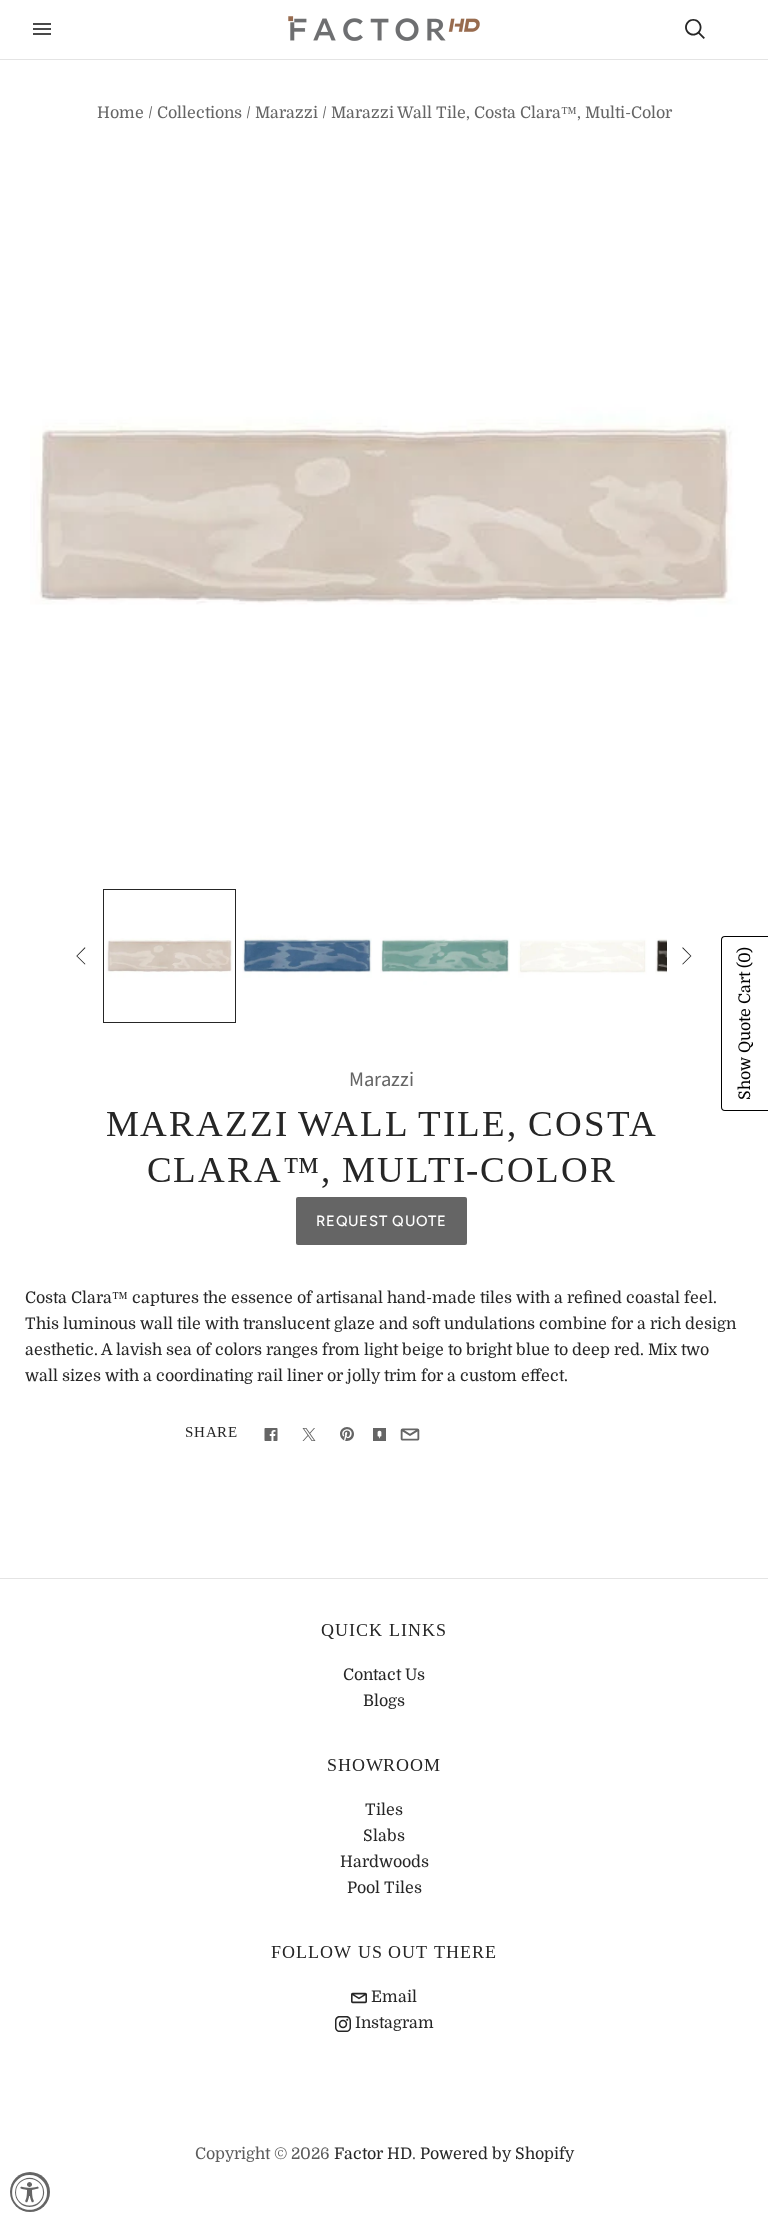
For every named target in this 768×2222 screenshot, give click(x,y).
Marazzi (286, 113)
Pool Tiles (384, 1888)
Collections (199, 113)
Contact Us (384, 1675)
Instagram (392, 2023)
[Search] (695, 29)
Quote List (730, 31)
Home (120, 113)
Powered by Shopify (497, 2154)
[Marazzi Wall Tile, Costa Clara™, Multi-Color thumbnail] (170, 956)
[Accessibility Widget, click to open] (30, 2192)
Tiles (384, 1810)
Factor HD (373, 2154)
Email (392, 1997)
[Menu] (42, 29)
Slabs (384, 1836)
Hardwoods (384, 1862)
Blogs (384, 1701)
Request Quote (381, 1221)
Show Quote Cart (745, 1023)
